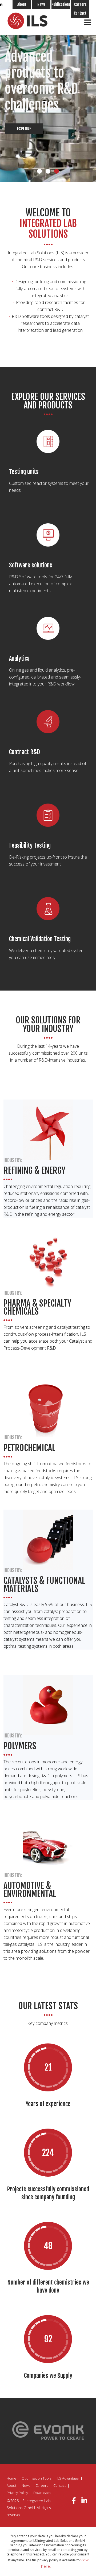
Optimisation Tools (36, 2478)
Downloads (42, 2493)
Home (11, 2478)
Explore (24, 129)
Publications (61, 4)
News (41, 4)
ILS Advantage (68, 2478)
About (22, 4)
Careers (80, 4)
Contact (80, 13)
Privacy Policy (17, 2493)
